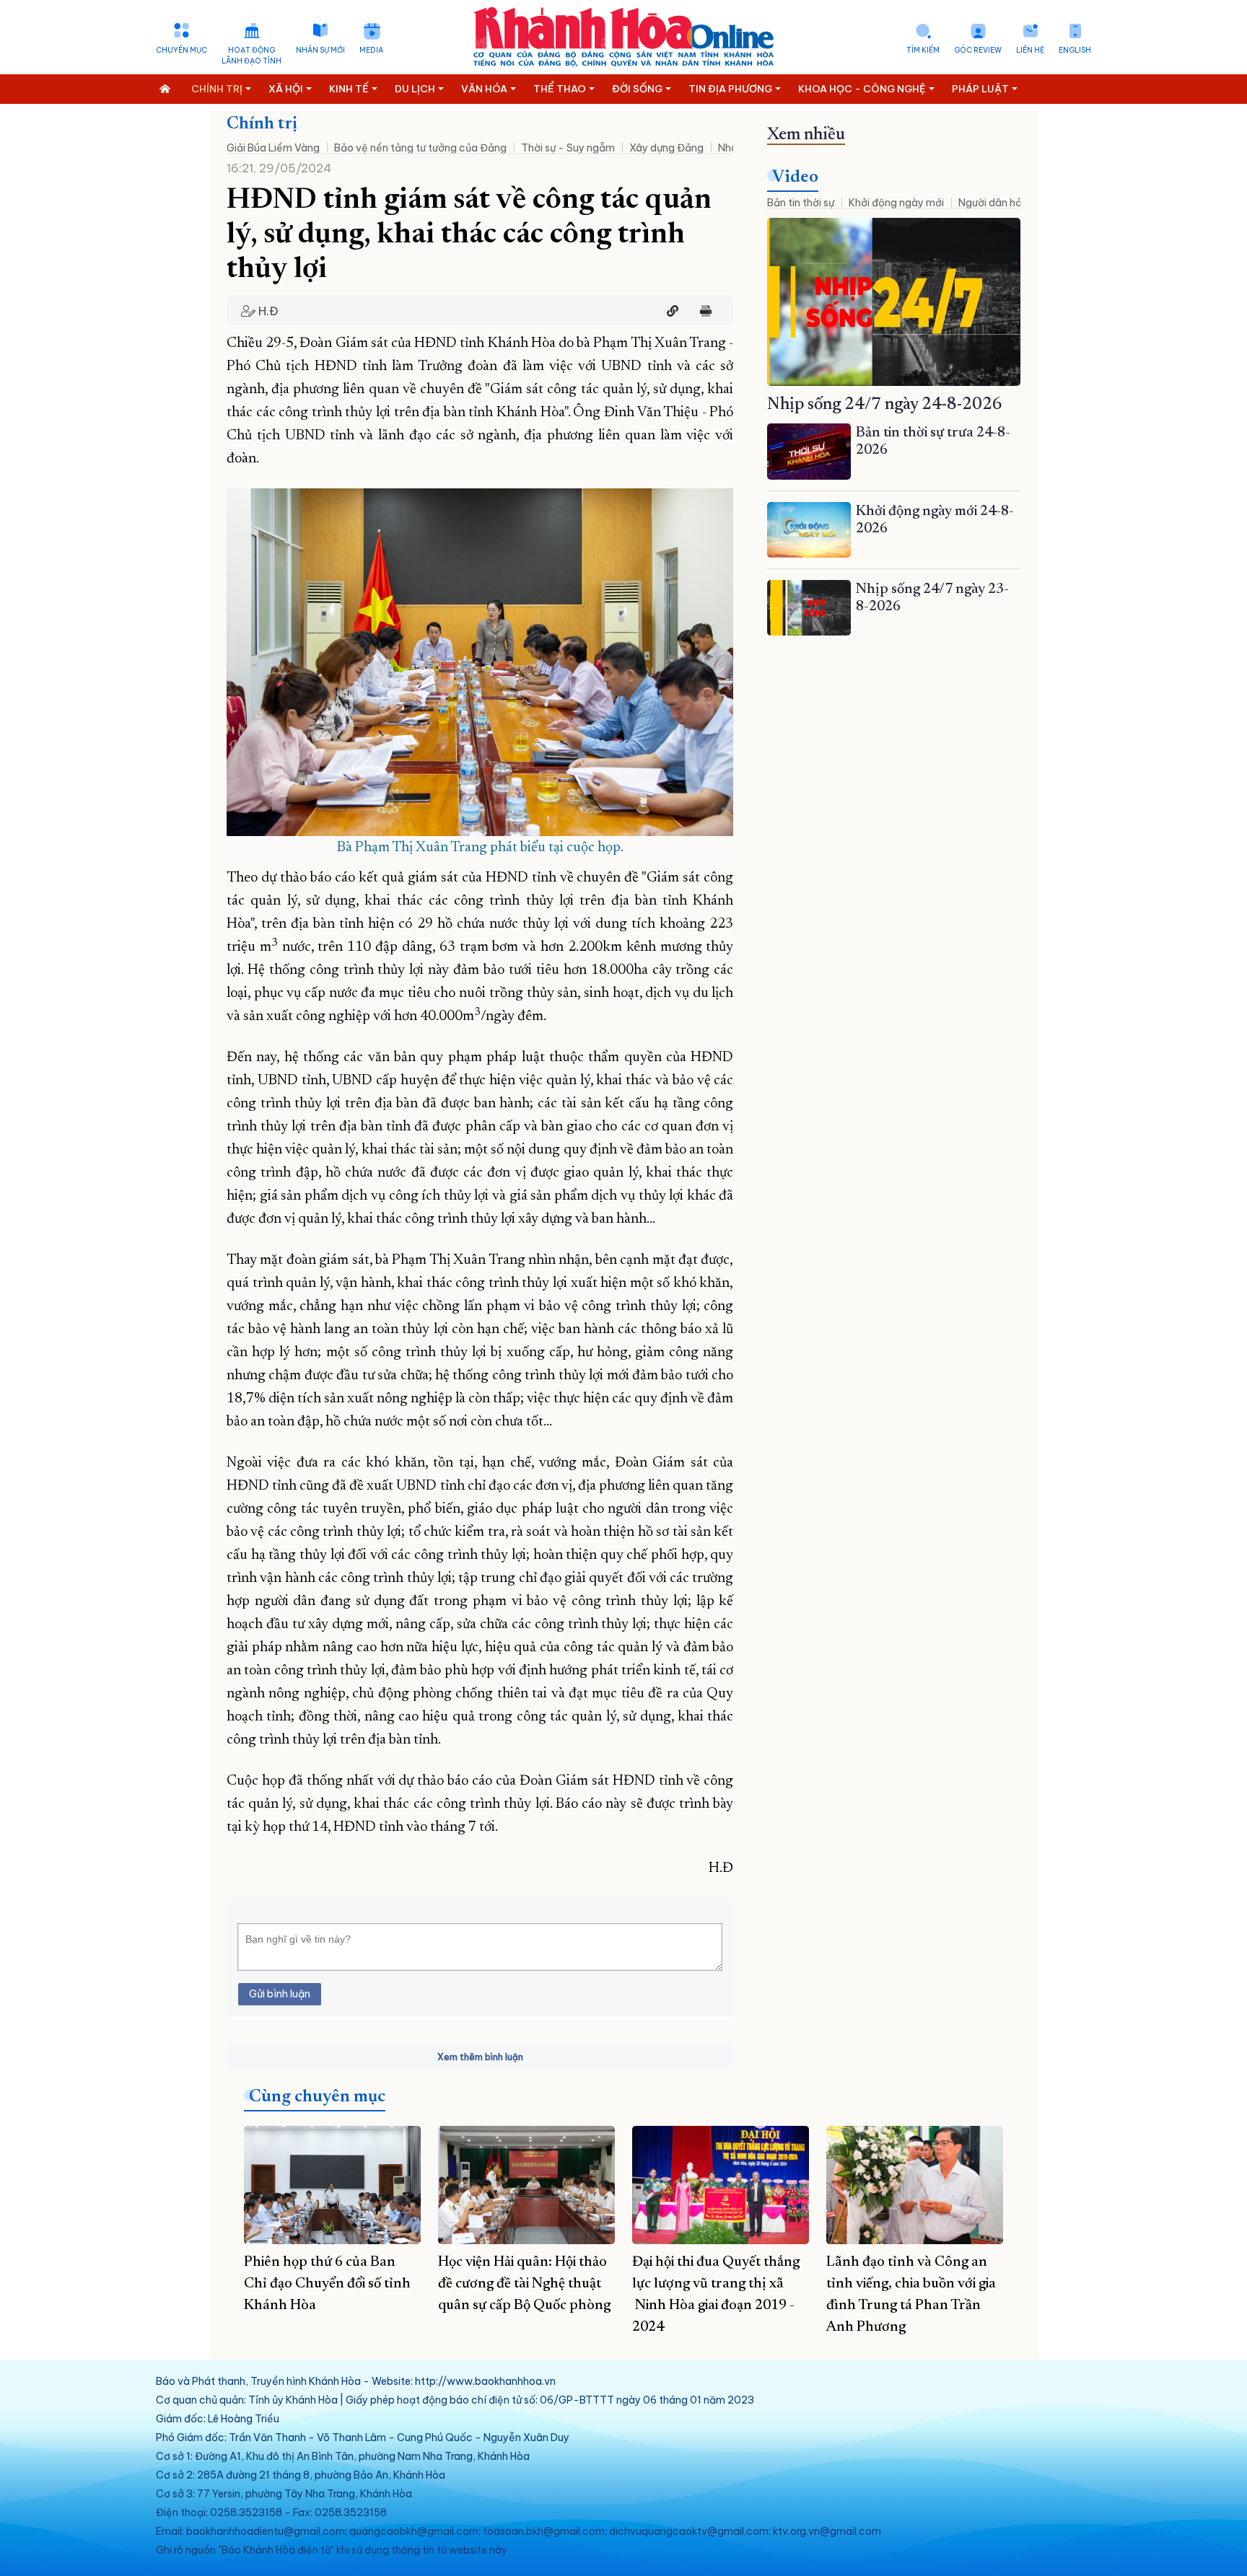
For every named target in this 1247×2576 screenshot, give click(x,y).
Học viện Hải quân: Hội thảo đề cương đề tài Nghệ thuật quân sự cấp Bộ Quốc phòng (524, 2284)
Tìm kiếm (923, 50)
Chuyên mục (181, 50)
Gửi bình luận (280, 1994)
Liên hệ (1030, 50)
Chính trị (262, 124)
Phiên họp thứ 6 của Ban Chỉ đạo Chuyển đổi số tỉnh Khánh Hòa (327, 2284)
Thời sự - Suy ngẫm (568, 148)
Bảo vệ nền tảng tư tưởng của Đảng (420, 148)
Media (371, 50)
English (1075, 50)
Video (795, 177)
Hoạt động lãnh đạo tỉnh (251, 56)
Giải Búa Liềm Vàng (273, 148)
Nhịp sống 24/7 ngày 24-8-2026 (885, 405)
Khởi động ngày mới (896, 203)
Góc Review (978, 50)
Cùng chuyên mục (317, 2097)
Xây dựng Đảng (666, 148)
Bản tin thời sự (801, 203)
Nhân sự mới (320, 50)
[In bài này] (702, 311)
